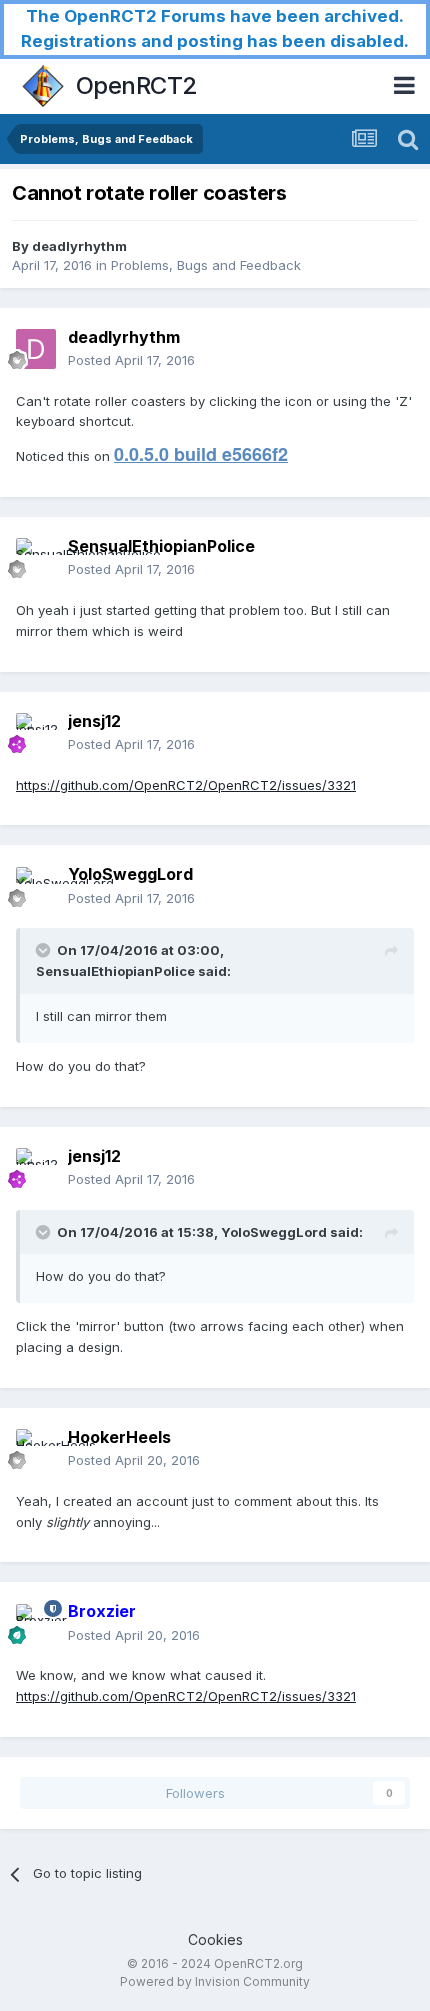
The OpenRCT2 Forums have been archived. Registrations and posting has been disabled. (215, 28)
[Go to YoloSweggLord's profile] (36, 887)
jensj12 (94, 721)
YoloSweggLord (130, 874)
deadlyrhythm (79, 246)
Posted (131, 360)
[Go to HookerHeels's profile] (36, 1449)
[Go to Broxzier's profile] (36, 1624)
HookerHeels (119, 1437)
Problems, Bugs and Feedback (206, 265)
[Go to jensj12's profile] (36, 733)
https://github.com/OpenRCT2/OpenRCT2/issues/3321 (186, 785)
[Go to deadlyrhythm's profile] (36, 349)
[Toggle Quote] (45, 950)
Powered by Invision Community (215, 1981)
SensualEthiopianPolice (161, 546)
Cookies (215, 1939)
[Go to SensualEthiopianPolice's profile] (36, 558)
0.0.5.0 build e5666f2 (201, 454)
